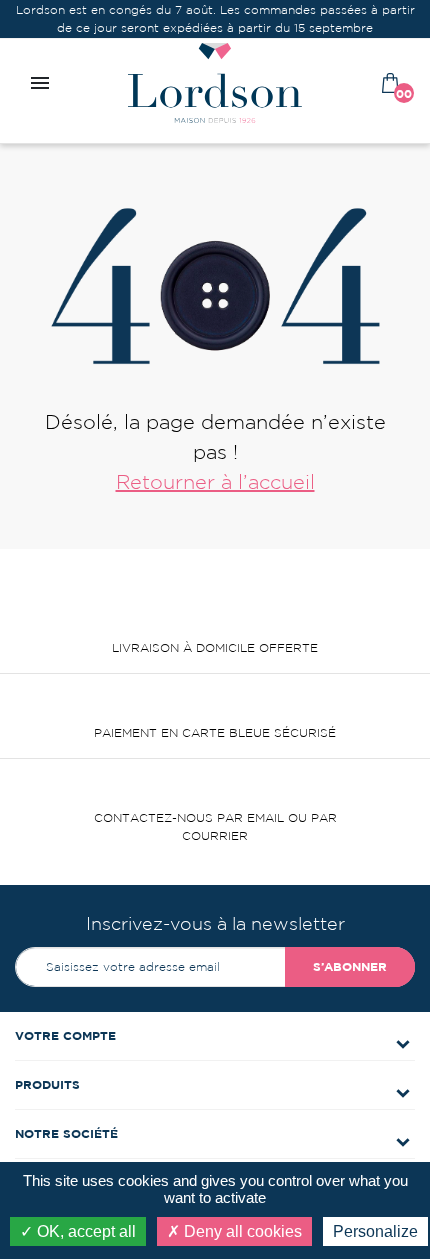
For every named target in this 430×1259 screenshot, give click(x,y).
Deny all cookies (241, 1231)
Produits (47, 1084)
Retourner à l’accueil (215, 482)
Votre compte (65, 1035)
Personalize (375, 1231)
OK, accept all (84, 1231)
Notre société (66, 1133)
